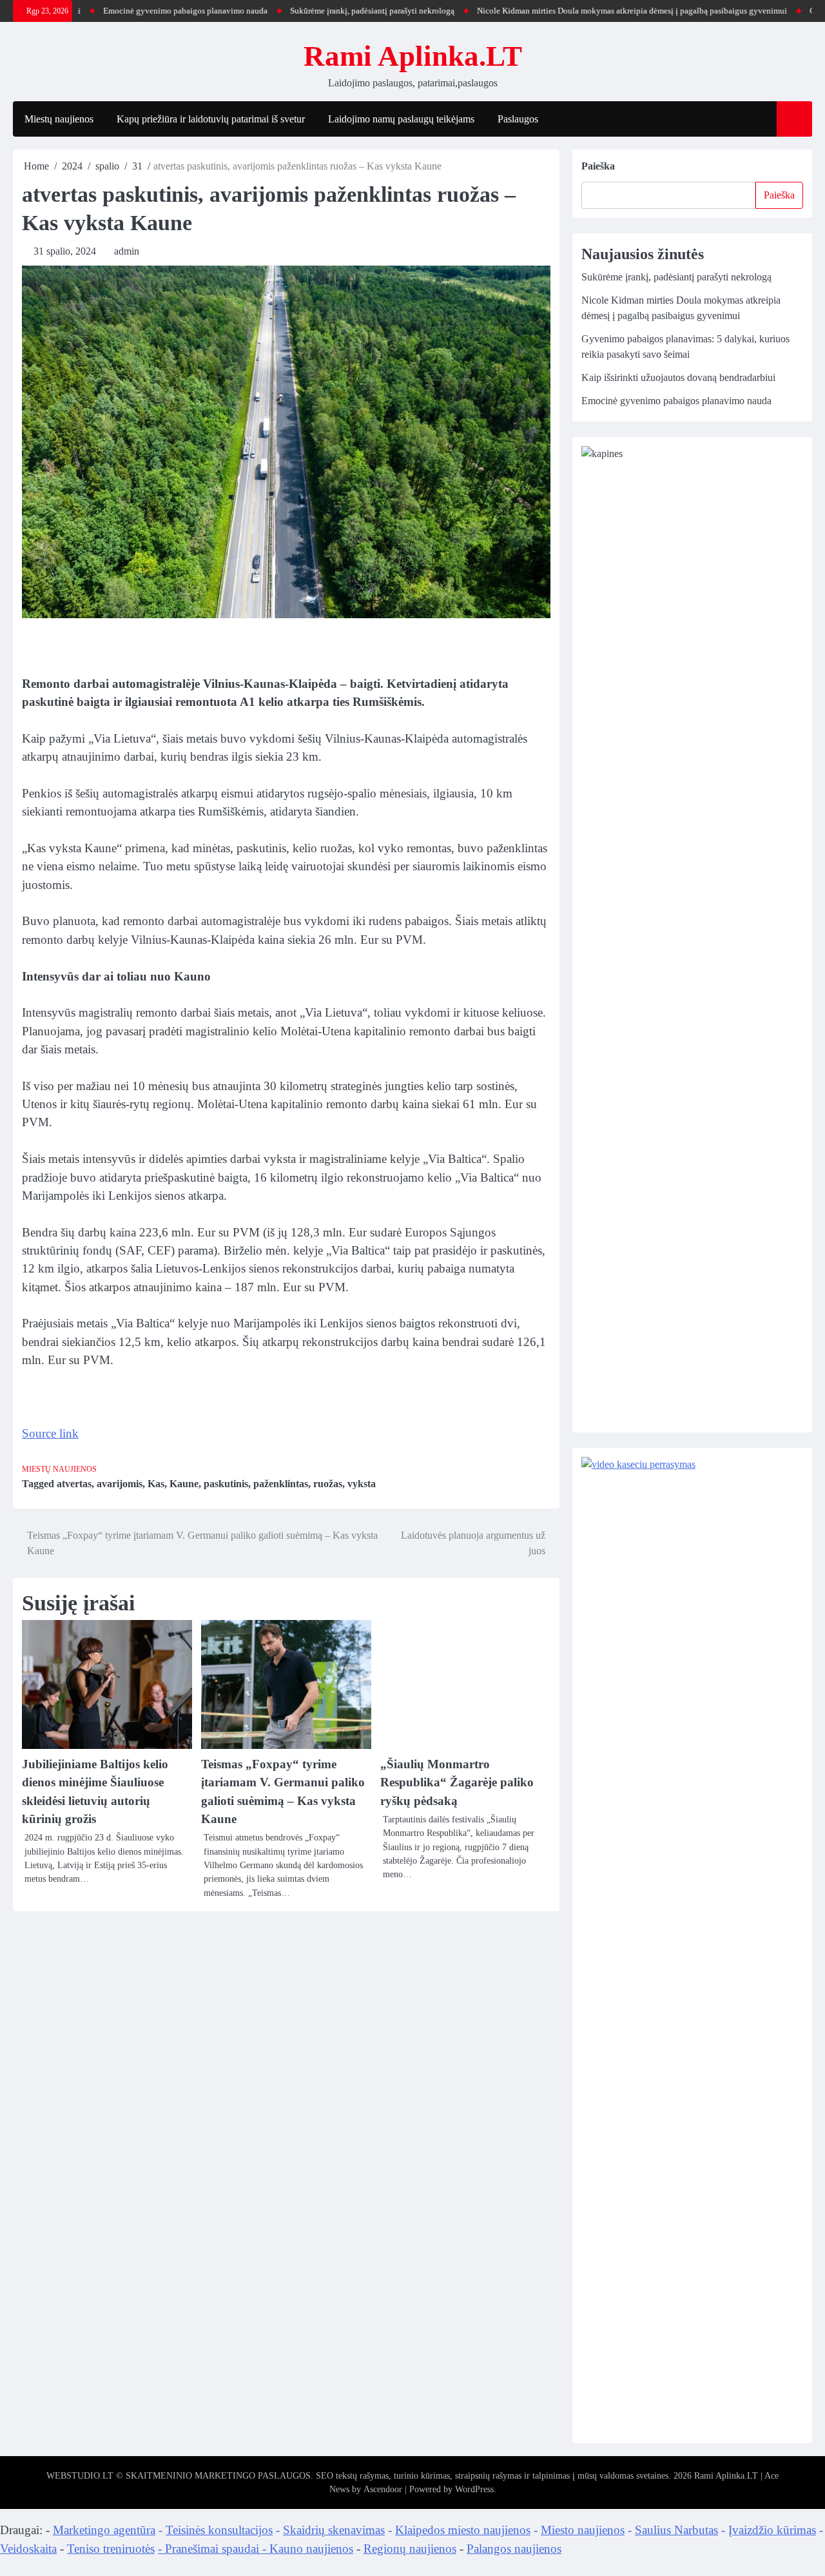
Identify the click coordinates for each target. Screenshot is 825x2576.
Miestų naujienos (59, 119)
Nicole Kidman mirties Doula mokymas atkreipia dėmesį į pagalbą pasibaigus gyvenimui (586, 11)
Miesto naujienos (583, 2530)
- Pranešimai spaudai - (214, 2549)
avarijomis (120, 1484)
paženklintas (281, 1484)
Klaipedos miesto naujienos (463, 2530)
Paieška (598, 166)
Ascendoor (383, 2489)
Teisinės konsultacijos (219, 2530)
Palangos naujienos (514, 2549)
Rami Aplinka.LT (413, 56)
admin (127, 251)
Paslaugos (518, 119)
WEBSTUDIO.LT (80, 2476)
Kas (156, 1484)
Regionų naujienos (410, 2549)
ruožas (328, 1484)
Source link (50, 1433)
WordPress (474, 2489)
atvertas (74, 1484)
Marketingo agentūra (104, 2530)
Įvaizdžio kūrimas (772, 2530)
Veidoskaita (28, 2549)
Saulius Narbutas (676, 2530)
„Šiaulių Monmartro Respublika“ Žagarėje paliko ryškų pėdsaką (457, 1782)
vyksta (362, 1484)
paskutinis (226, 1484)
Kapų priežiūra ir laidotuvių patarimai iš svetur (211, 119)
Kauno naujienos (311, 2549)
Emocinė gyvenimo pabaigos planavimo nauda (139, 11)
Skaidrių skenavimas (334, 2530)
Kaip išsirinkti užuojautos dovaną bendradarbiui (678, 377)
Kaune (184, 1484)
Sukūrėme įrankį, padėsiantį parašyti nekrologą (326, 11)
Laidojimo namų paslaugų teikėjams (401, 119)
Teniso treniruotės (111, 2549)
